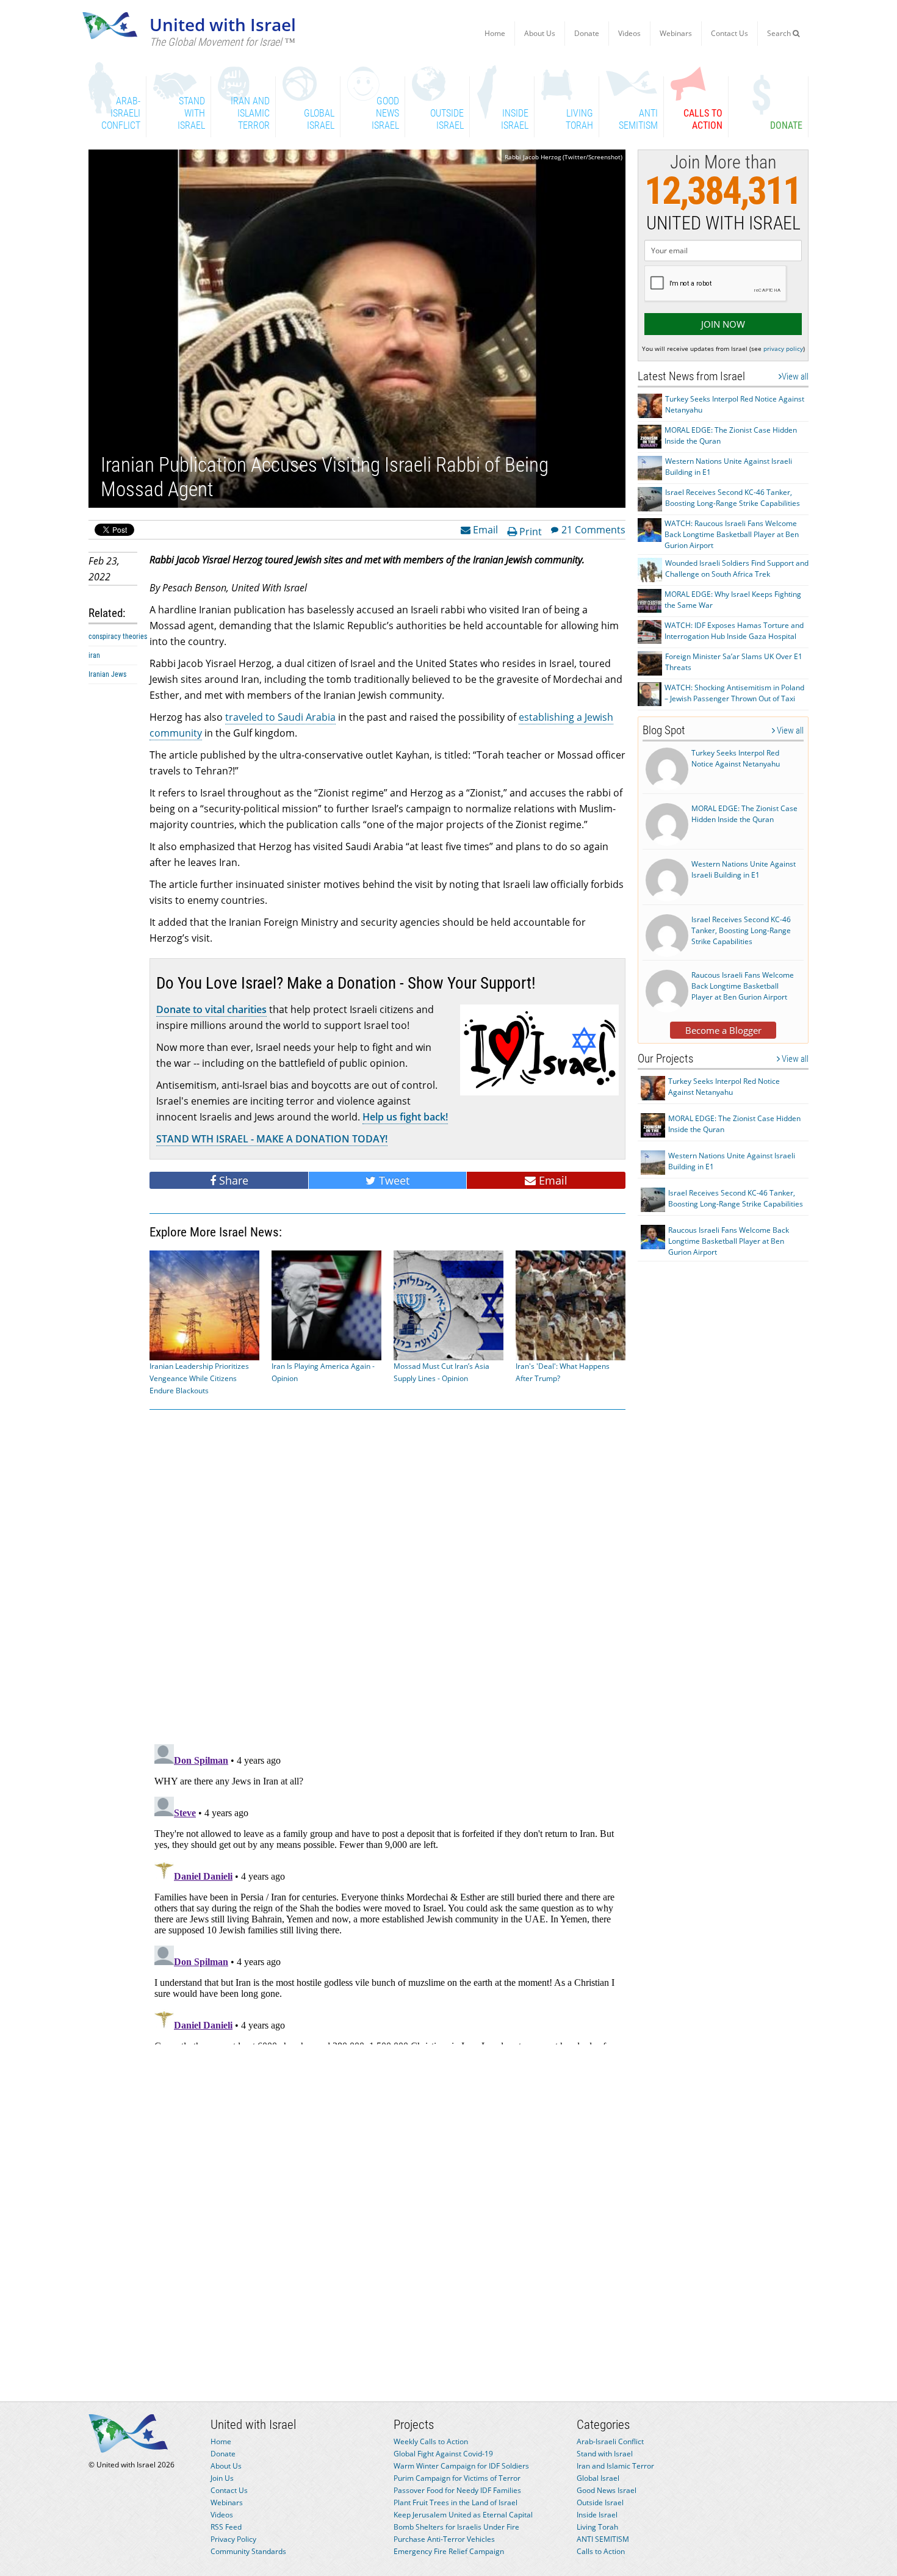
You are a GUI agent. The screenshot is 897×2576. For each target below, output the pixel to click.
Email (484, 529)
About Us (540, 33)
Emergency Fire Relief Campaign (449, 2551)
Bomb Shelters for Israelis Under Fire (456, 2527)
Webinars (676, 33)
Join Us (222, 2478)
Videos (629, 33)
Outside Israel (600, 2502)
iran (94, 655)
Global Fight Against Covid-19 (443, 2454)
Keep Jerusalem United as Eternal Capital (463, 2515)
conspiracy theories (118, 637)
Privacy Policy (233, 2539)
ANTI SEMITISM (603, 2539)
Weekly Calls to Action (431, 2441)
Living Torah (597, 2527)
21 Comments (593, 529)
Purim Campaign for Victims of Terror (457, 2478)
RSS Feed (226, 2527)
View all (795, 377)
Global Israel (598, 2478)
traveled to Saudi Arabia (280, 717)
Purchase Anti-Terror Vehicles (444, 2539)
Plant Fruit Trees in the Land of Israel (456, 2502)
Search (780, 33)
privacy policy (783, 348)
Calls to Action (601, 2551)
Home (495, 33)
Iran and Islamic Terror (615, 2466)
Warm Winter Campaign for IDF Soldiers (461, 2466)
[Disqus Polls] (387, 1575)
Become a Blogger (723, 1030)
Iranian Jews (107, 674)
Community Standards (248, 2551)
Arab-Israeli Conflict (610, 2441)
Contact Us (729, 33)
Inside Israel (597, 2515)
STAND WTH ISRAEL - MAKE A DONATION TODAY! (272, 1139)
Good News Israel (607, 2490)
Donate (587, 33)
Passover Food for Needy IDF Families (457, 2490)
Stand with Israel (605, 2454)
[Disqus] (387, 1892)
